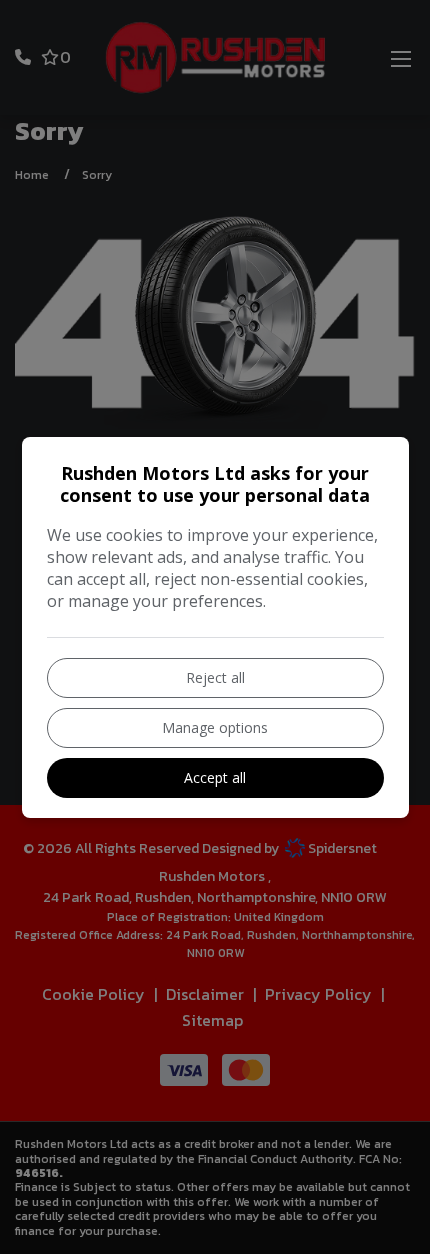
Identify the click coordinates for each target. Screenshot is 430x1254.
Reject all (215, 677)
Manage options (215, 727)
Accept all (215, 777)
